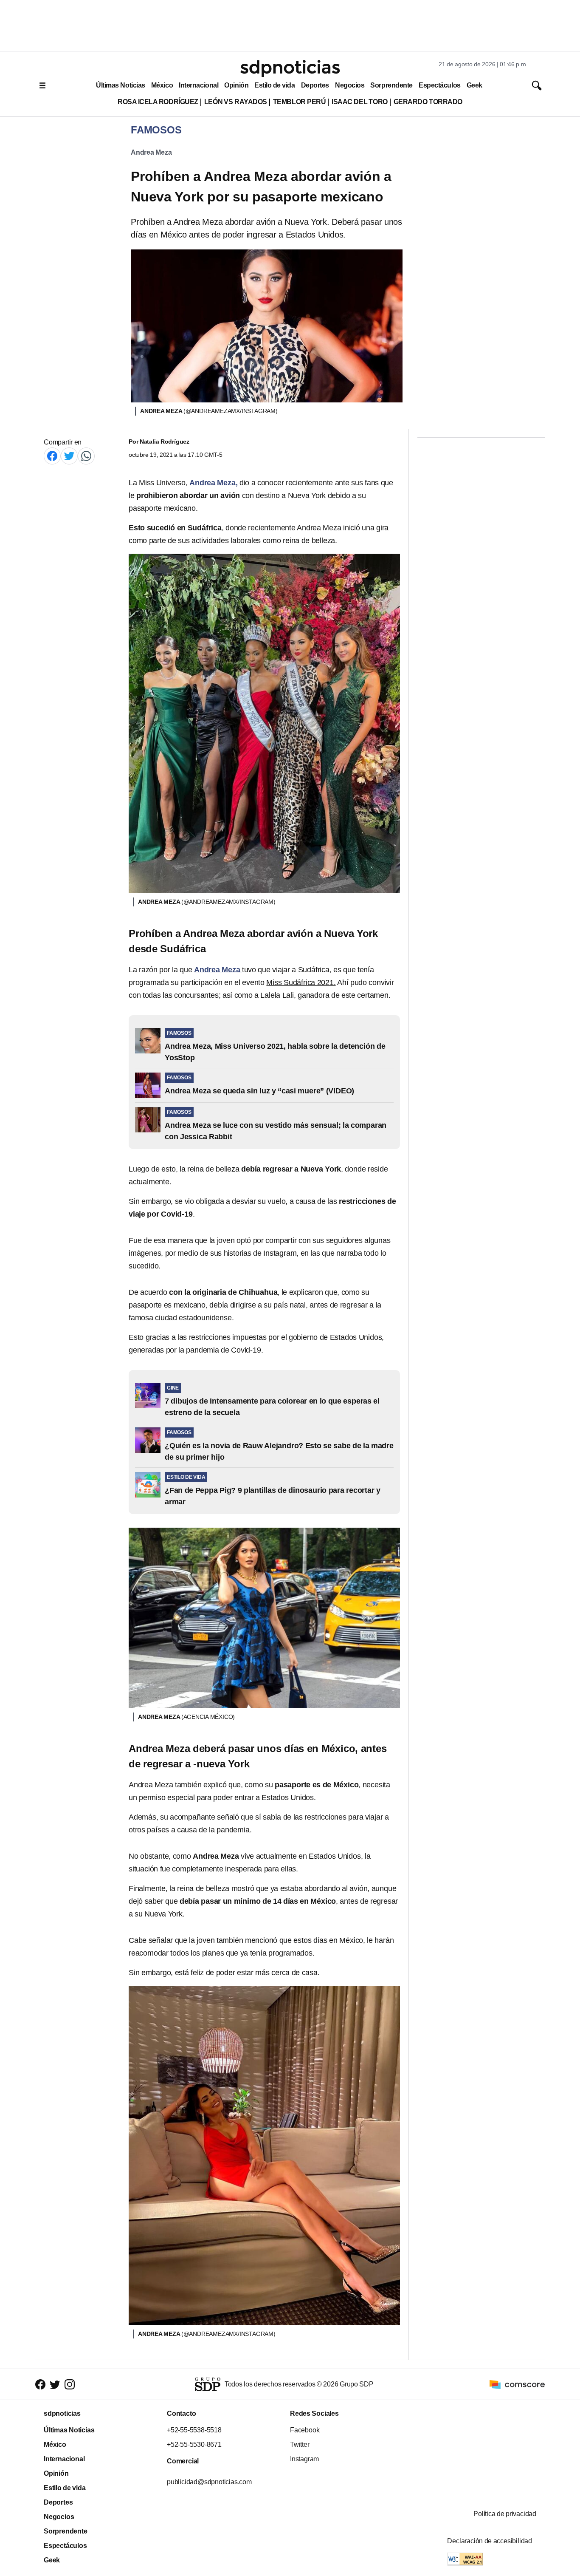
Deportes (315, 85)
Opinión (236, 85)
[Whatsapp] (86, 456)
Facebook (305, 2430)
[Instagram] (70, 2385)
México (162, 85)
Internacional (198, 85)
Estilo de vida (275, 85)
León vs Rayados (236, 102)
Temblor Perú (299, 102)
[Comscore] (517, 2384)
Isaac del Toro (359, 102)
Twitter (300, 2444)
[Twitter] (69, 456)
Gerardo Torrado (428, 102)
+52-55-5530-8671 (194, 2444)
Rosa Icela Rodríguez (158, 102)
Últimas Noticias (121, 85)
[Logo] (290, 68)
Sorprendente (391, 85)
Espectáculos (440, 85)
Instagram (304, 2459)
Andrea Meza (151, 152)
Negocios (350, 85)
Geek (474, 85)
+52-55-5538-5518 (194, 2430)
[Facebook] (52, 456)
